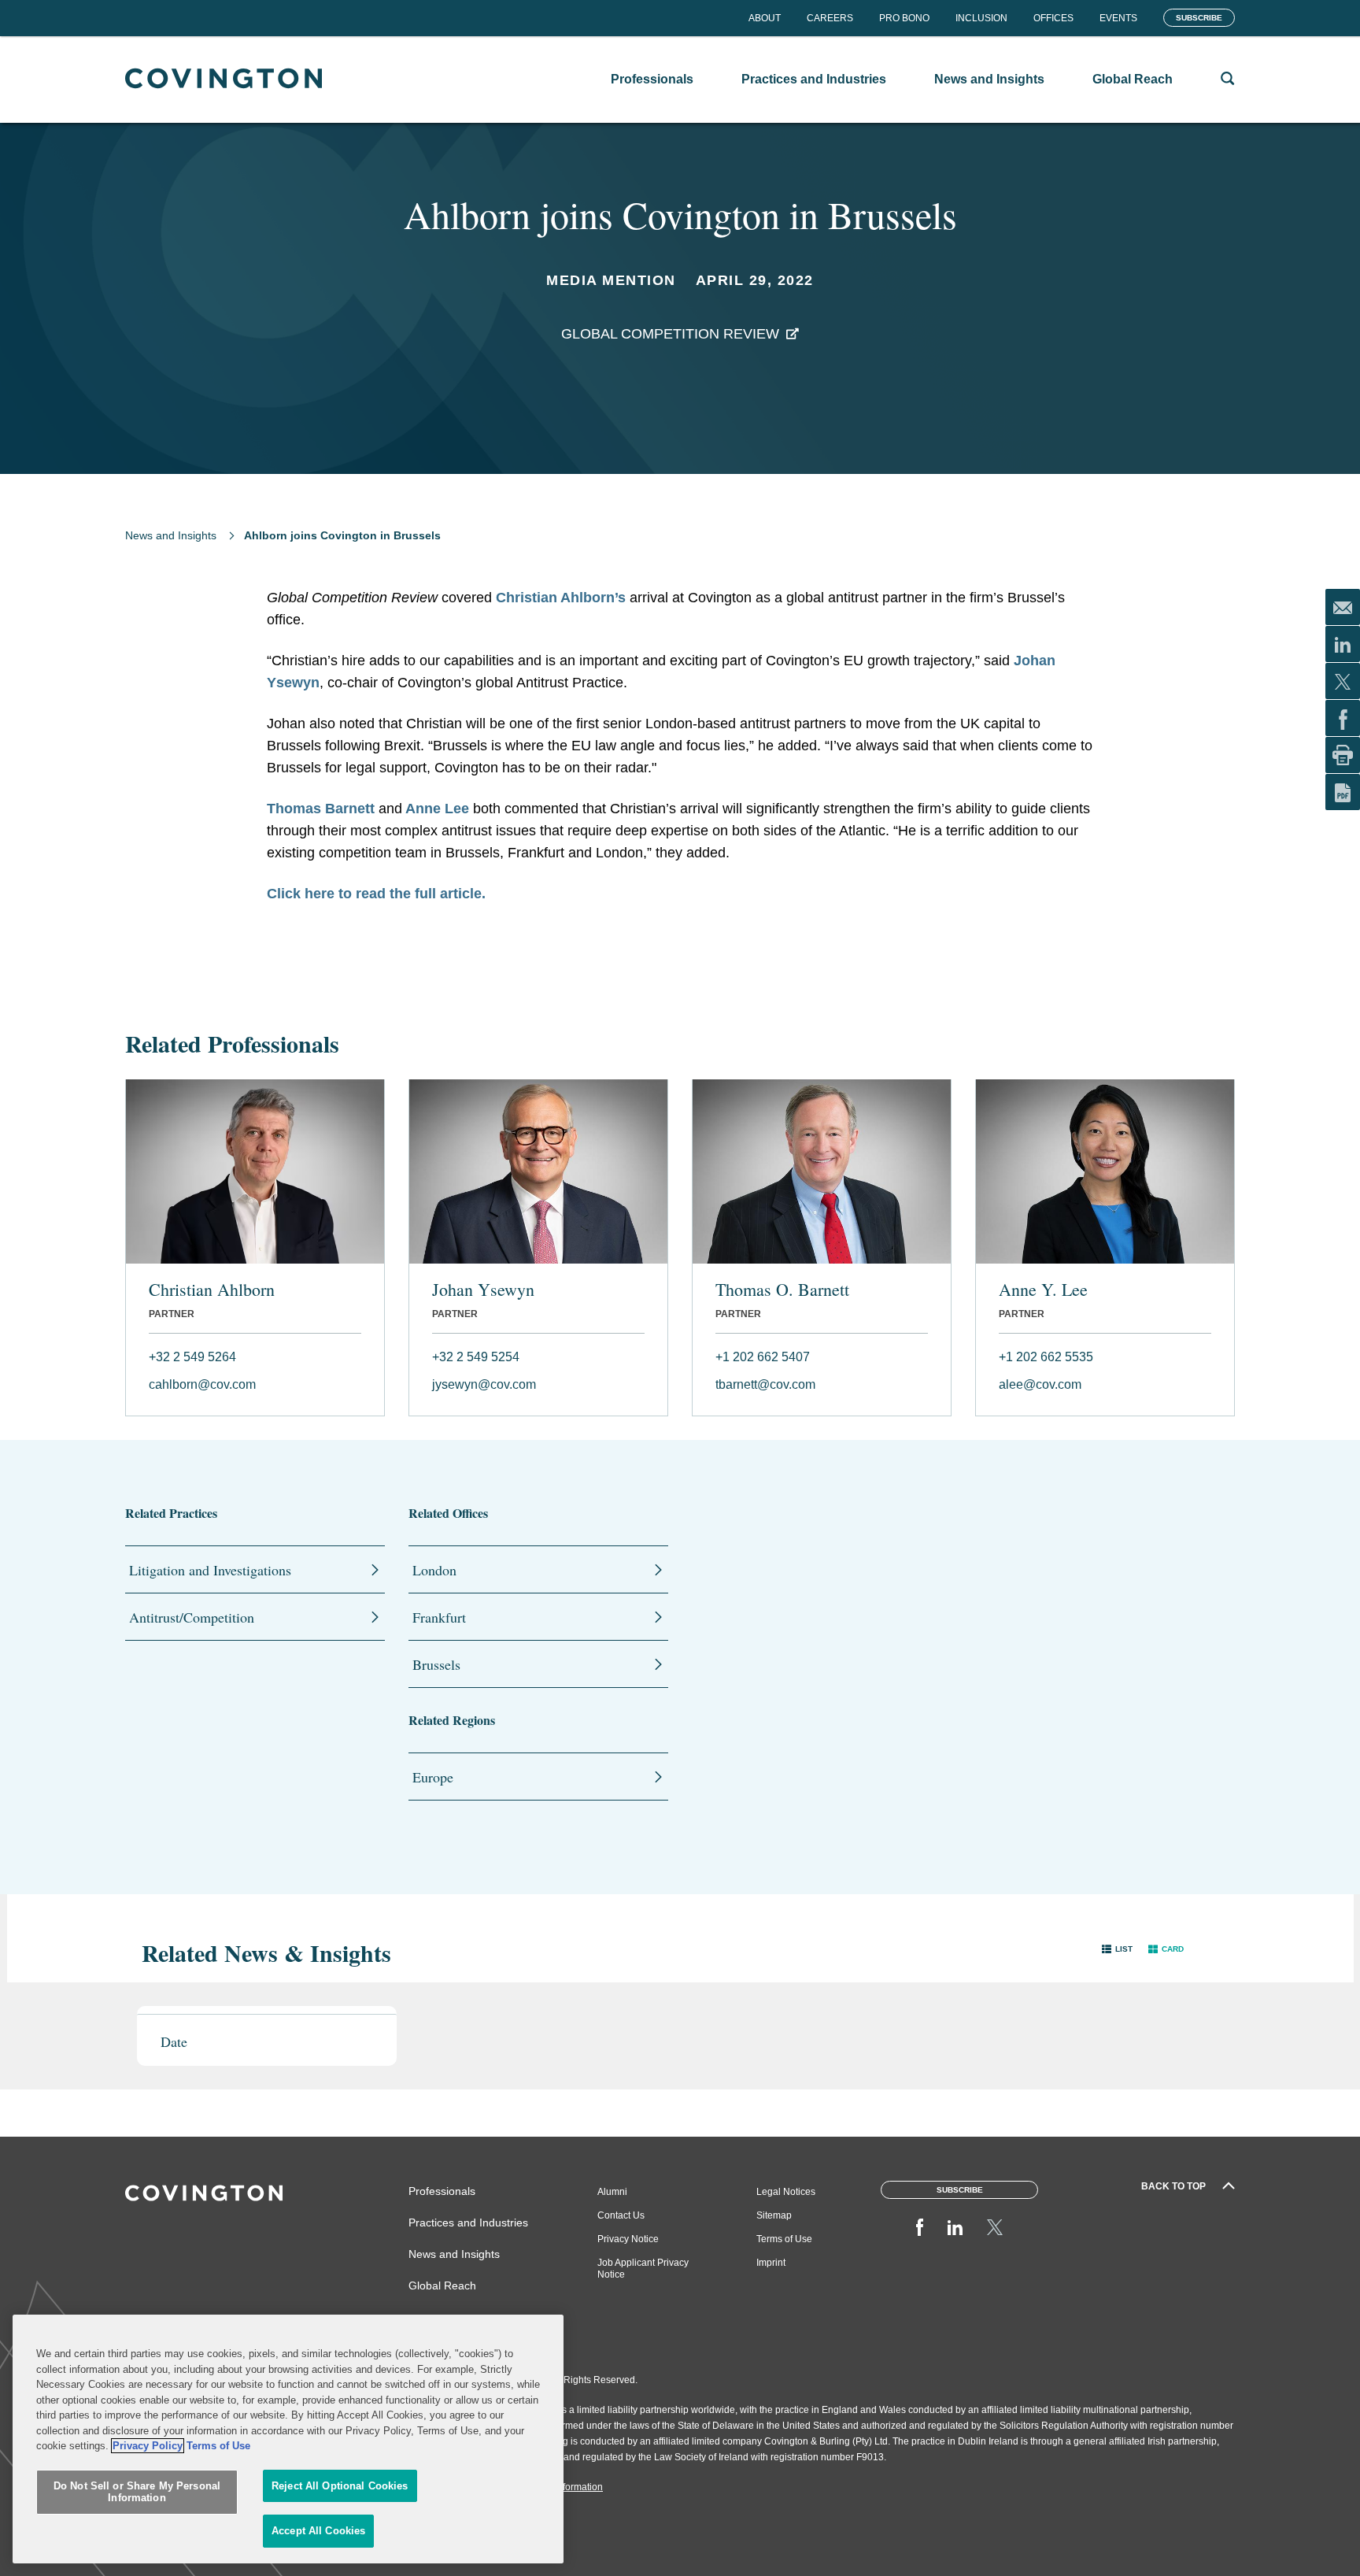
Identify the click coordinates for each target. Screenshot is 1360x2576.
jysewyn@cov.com (484, 1384)
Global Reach (442, 2285)
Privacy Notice (628, 2239)
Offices (1053, 18)
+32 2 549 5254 (476, 1357)
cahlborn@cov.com (202, 1384)
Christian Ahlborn (212, 1290)
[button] (1117, 1949)
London (434, 1570)
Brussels (436, 1664)
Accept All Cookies (318, 2531)
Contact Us (621, 2215)
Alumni (612, 2192)
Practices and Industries (468, 2223)
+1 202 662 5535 (1046, 1357)
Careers (830, 18)
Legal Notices (786, 2192)
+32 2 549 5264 (192, 1357)
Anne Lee (436, 809)
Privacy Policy (148, 2446)
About (765, 18)
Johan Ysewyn (483, 1290)
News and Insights (171, 535)
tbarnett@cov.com (765, 1384)
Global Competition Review (670, 334)
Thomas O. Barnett (782, 1290)
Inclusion (981, 18)
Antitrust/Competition (192, 1617)
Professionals (442, 2191)
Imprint (771, 2263)
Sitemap (774, 2215)
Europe (433, 1777)
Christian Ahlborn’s (561, 598)
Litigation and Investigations (210, 1570)
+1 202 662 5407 (763, 1357)
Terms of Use (784, 2239)
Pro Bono (904, 18)
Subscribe (1199, 18)
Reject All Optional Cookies (340, 2486)
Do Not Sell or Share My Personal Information (137, 2492)
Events (1118, 18)
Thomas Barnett (321, 809)
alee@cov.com (1040, 1384)
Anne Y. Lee (1043, 1290)
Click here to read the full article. (376, 894)
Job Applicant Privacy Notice (643, 2269)
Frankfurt (439, 1617)
